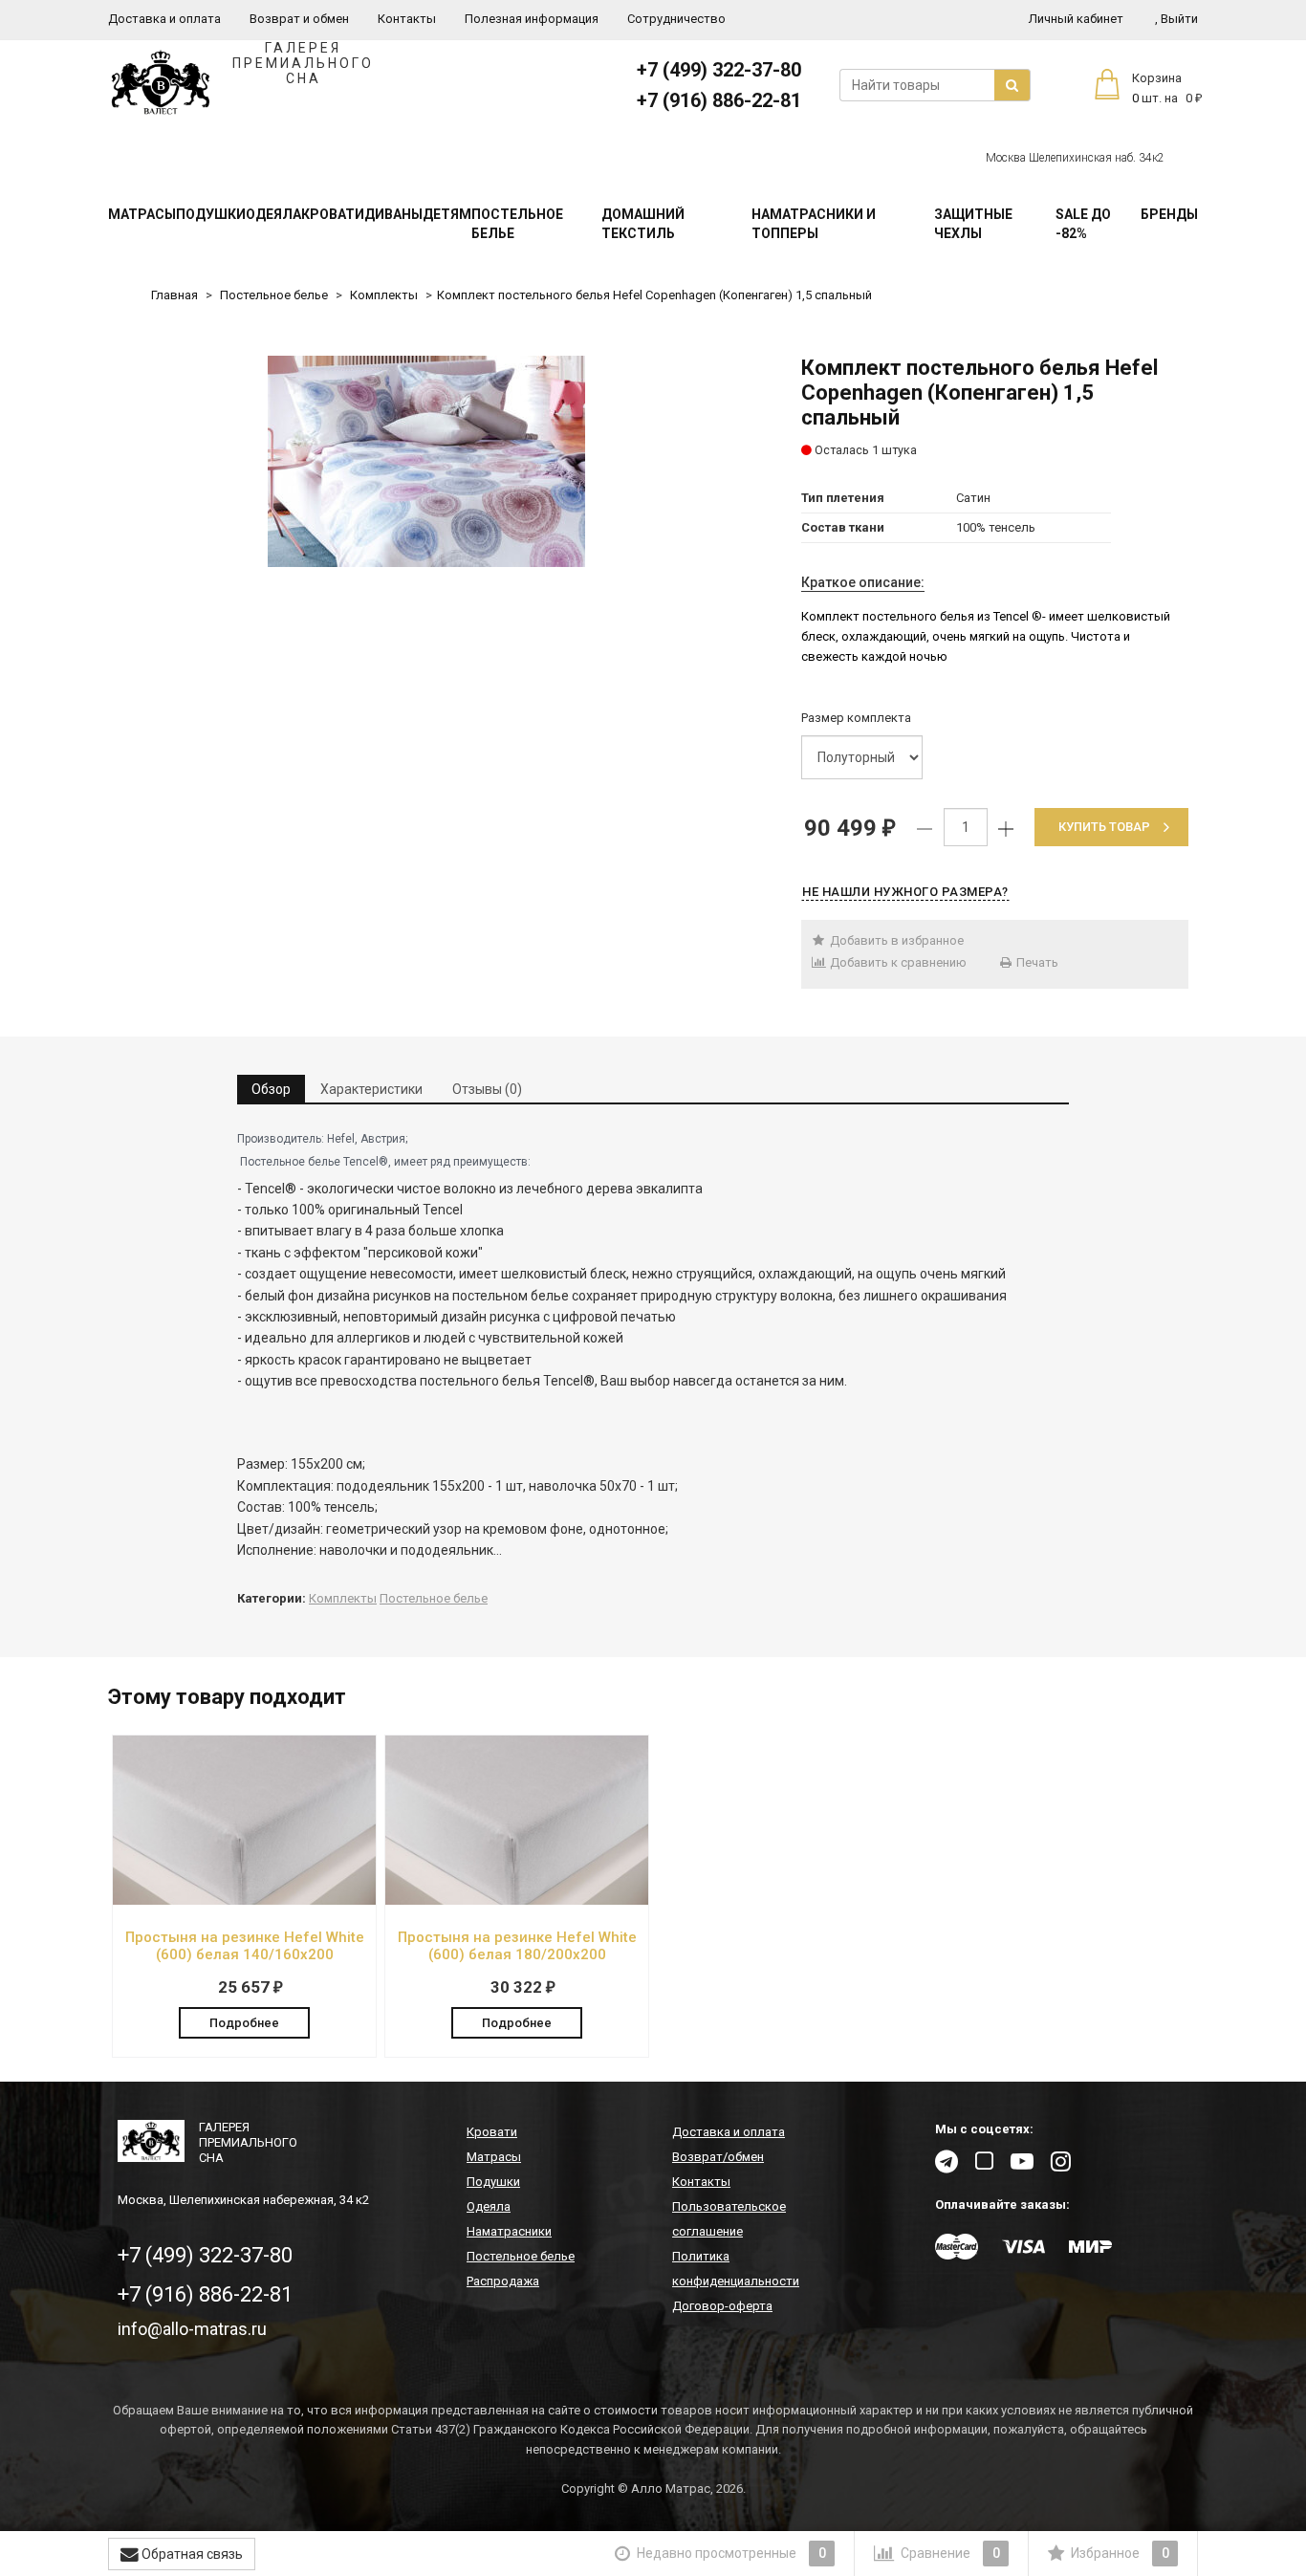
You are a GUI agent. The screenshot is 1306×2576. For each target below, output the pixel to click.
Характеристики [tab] (371, 1089)
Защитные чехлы (973, 224)
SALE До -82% (1083, 224)
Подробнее (244, 2023)
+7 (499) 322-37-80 (719, 70)
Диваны (393, 214)
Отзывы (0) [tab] (487, 1089)
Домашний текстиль (643, 224)
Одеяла (273, 214)
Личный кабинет (1076, 19)
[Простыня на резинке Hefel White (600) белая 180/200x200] (517, 1894)
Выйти (1176, 19)
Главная (174, 295)
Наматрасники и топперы (814, 224)
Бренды (1169, 214)
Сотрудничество (676, 19)
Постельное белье (517, 224)
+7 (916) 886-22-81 (719, 100)
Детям (447, 214)
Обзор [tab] (271, 1089)
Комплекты (384, 295)
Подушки (211, 214)
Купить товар (1104, 827)
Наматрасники (509, 2231)
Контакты (407, 19)
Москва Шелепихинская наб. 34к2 (1075, 158)
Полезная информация (532, 19)
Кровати (333, 214)
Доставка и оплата (164, 19)
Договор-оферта (722, 2306)
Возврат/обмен (718, 2157)
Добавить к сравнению (897, 962)
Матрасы (142, 214)
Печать (1036, 962)
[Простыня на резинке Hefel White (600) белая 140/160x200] (244, 1894)
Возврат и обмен (299, 19)
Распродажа (503, 2281)
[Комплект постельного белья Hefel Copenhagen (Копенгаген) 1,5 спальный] (426, 461)
